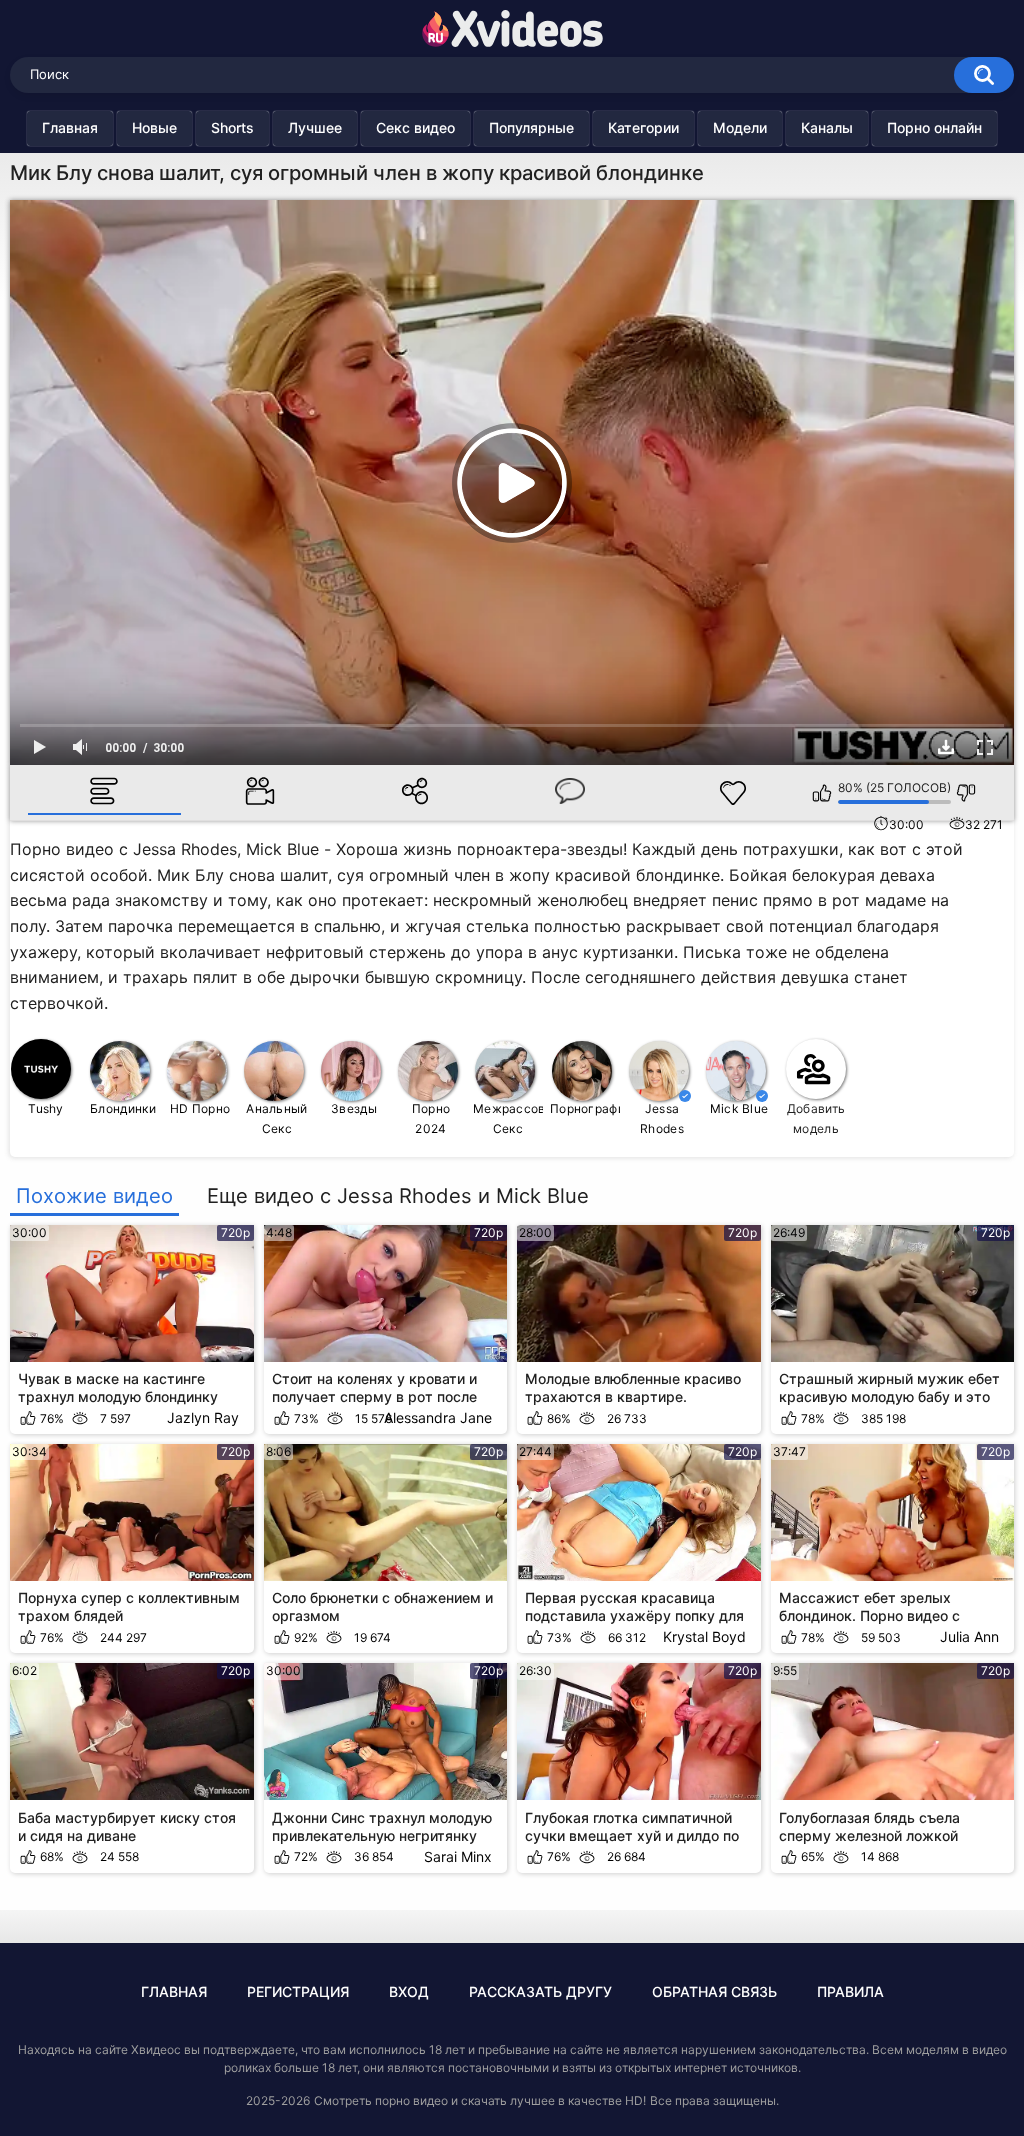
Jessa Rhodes (662, 1118)
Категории (643, 127)
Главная (70, 127)
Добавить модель (816, 1118)
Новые (154, 127)
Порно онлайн (934, 127)
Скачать (946, 747)
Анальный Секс (276, 1118)
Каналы (827, 127)
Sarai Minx (458, 1856)
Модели (740, 127)
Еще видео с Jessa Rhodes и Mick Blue (398, 1196)
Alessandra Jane (438, 1417)
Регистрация (298, 1991)
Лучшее (315, 127)
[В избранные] (733, 793)
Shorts (232, 127)
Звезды (354, 1108)
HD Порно (200, 1108)
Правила (850, 1991)
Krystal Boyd (704, 1636)
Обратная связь (714, 1991)
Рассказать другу (540, 1991)
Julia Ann (969, 1636)
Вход (409, 1991)
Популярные (531, 127)
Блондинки (123, 1108)
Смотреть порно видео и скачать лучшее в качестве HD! (480, 2100)
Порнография (585, 1108)
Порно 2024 (431, 1118)
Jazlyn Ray (203, 1417)
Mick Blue (739, 1108)
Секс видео (415, 127)
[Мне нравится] (822, 793)
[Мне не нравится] (966, 793)
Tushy (46, 1108)
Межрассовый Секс (508, 1118)
